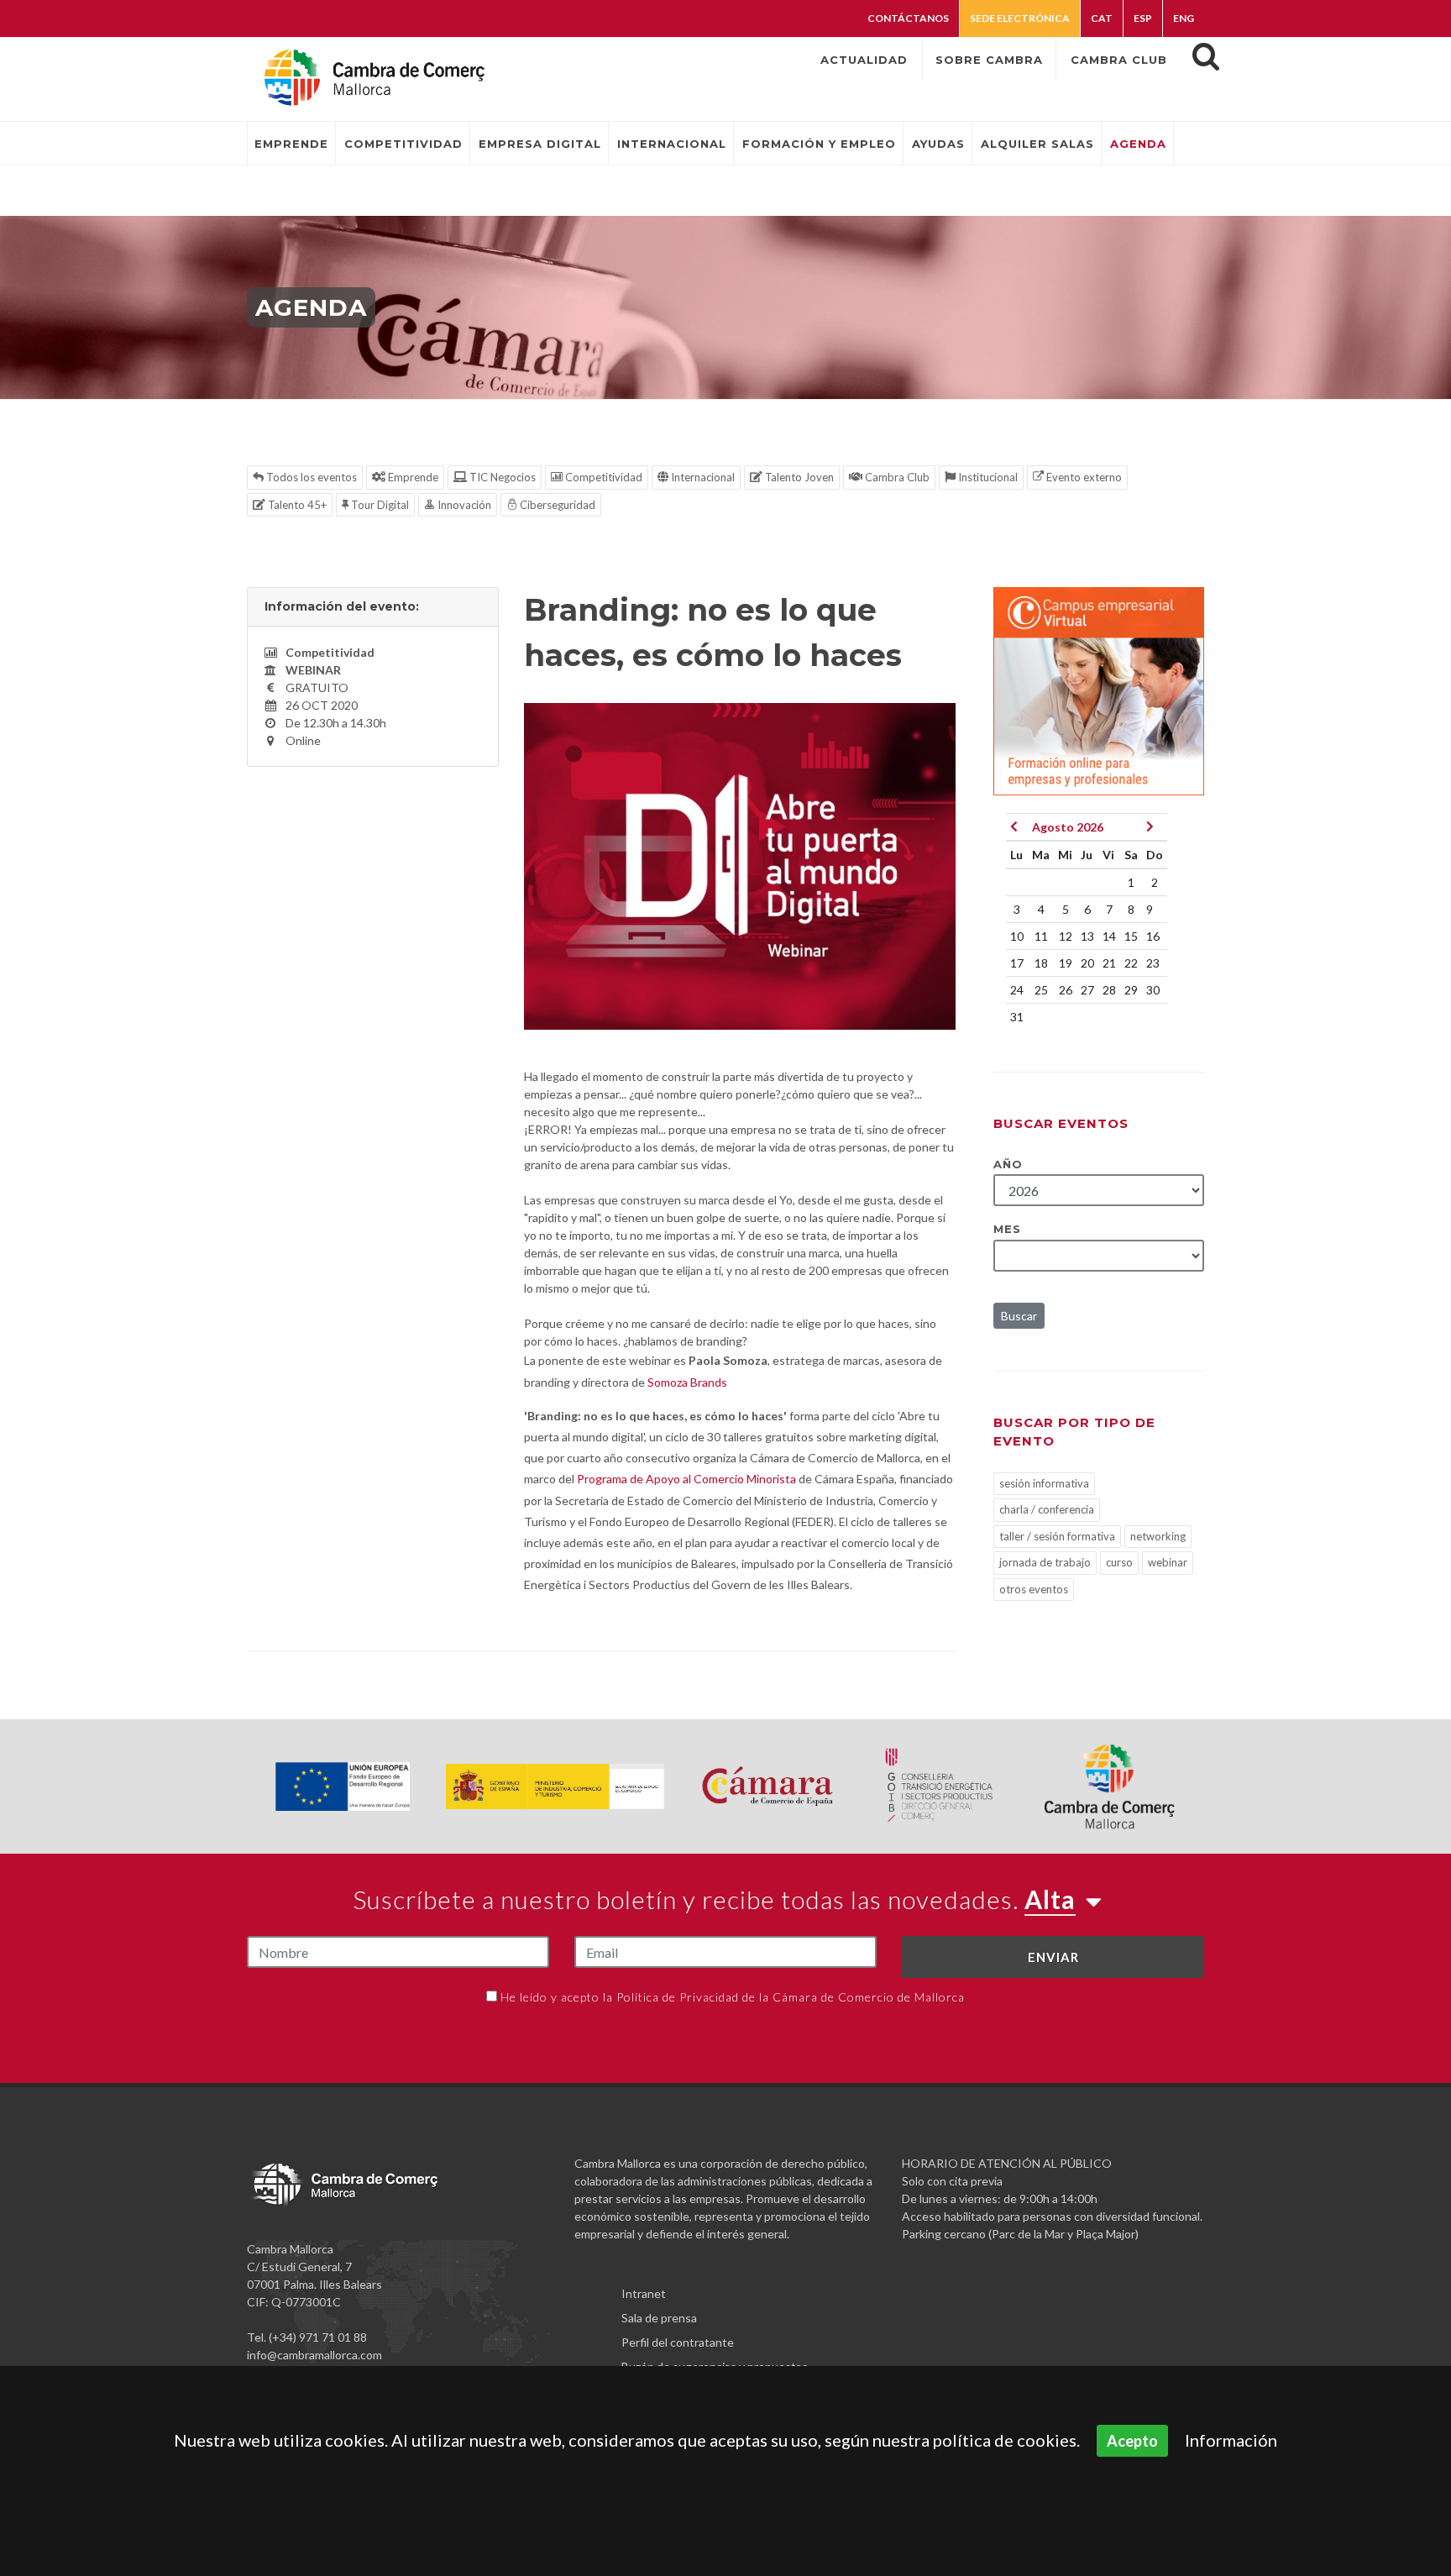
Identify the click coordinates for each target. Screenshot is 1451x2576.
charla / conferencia (1047, 1509)
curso (1119, 1562)
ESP (1143, 18)
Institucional (987, 477)
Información (1231, 2440)
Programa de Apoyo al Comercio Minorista (686, 1479)
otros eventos (1034, 1589)
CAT (1102, 18)
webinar (1168, 1562)
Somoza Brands (687, 1382)
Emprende (412, 477)
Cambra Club (896, 477)
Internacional (702, 477)
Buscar (1019, 1316)
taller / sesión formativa (1057, 1536)
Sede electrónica (1020, 18)
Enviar (1053, 1957)
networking (1158, 1536)
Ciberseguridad (556, 505)
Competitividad (602, 477)
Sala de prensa (659, 2318)
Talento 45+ (296, 505)
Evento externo (1083, 477)
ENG (1184, 18)
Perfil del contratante (678, 2342)
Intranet (644, 2293)
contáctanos (908, 18)
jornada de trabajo (1045, 1562)
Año (1008, 1164)
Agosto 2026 (1068, 827)
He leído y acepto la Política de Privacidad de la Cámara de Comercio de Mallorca (733, 1997)
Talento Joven (798, 477)
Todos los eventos (310, 477)
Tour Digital (379, 505)
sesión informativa (1044, 1483)
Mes (1007, 1229)
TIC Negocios (501, 477)
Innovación (463, 505)
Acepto (1132, 2441)
